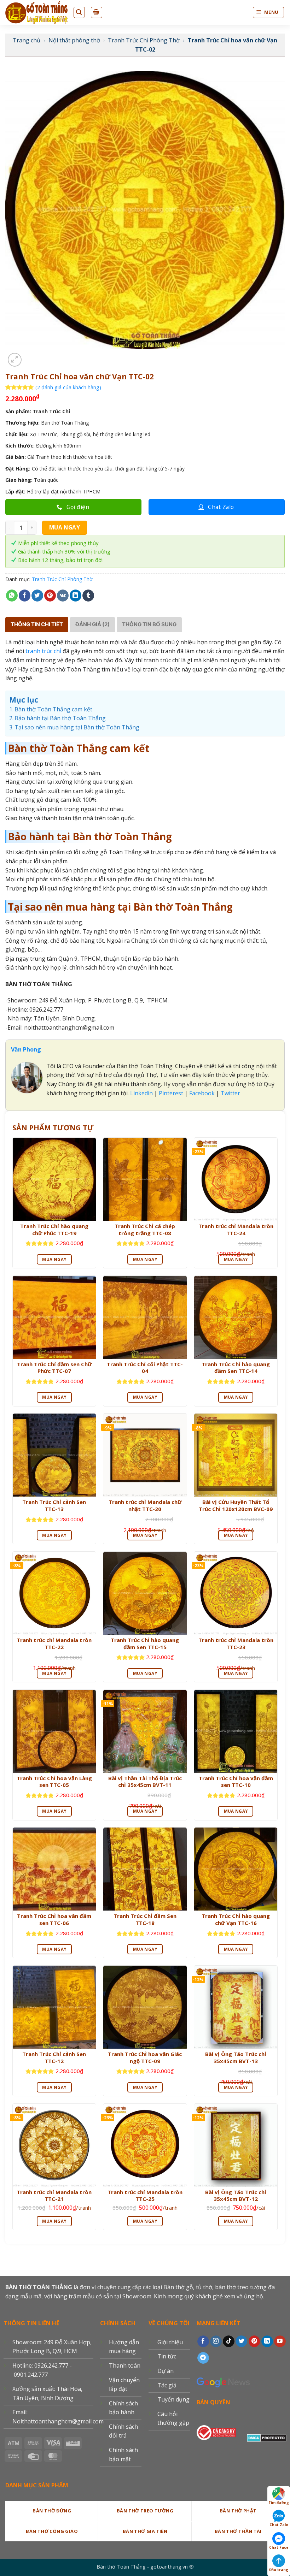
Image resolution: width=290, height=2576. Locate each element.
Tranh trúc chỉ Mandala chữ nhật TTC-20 (145, 1506)
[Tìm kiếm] (79, 12)
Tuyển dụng (173, 2399)
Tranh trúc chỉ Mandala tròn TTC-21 (54, 2196)
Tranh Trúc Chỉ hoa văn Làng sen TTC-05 (54, 1782)
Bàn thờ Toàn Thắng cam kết (53, 709)
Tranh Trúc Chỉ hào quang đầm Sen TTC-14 (236, 1368)
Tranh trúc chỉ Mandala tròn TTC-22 (54, 1644)
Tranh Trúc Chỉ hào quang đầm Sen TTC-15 (145, 1644)
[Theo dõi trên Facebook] (203, 2341)
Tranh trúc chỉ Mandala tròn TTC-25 (145, 2196)
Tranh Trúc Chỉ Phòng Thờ (144, 40)
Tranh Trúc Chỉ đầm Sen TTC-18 (145, 1920)
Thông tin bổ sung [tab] (149, 624)
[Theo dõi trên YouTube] (280, 2341)
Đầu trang (279, 2570)
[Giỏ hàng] (97, 12)
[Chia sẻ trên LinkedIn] (76, 596)
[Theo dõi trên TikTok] (229, 2341)
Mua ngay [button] (54, 1259)
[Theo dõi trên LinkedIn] (267, 2341)
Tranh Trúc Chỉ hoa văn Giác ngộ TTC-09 (145, 2058)
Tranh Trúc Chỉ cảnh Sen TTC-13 (54, 1506)
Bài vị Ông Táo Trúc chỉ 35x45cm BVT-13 (236, 2058)
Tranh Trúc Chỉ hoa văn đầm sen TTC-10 (236, 1782)
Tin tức (167, 2356)
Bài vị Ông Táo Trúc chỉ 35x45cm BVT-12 (236, 2196)
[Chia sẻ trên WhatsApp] (12, 596)
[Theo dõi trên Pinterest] (254, 2341)
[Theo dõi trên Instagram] (216, 2341)
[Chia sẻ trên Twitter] (37, 596)
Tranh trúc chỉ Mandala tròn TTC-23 (236, 1644)
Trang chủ (27, 40)
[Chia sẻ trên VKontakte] (63, 596)
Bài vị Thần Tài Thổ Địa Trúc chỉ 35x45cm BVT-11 (145, 1782)
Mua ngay (65, 527)
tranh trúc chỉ (43, 651)
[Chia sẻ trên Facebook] (25, 596)
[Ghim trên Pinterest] (50, 596)
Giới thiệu (170, 2342)
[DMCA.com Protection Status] (267, 2437)
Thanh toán (125, 2365)
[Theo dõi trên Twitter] (241, 2341)
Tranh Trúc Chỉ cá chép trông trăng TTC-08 (145, 1230)
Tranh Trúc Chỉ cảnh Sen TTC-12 (54, 2058)
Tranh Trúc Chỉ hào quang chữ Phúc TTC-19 (54, 1230)
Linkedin (141, 1093)
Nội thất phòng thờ (74, 40)
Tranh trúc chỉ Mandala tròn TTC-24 (236, 1230)
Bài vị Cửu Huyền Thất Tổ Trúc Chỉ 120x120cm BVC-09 (236, 1506)
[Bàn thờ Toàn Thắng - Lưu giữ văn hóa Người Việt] (36, 12)
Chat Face (279, 2547)
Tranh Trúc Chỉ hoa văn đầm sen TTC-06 (54, 1920)
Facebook (202, 1093)
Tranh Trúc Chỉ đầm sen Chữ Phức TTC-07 (54, 1368)
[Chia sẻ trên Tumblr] (88, 596)
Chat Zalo (279, 2525)
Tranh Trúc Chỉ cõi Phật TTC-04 (145, 1368)
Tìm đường (279, 2503)
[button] (15, 360)
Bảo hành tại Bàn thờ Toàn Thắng (60, 718)
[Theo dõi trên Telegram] (203, 2358)
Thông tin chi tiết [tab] (37, 624)
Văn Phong (26, 1049)
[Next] (32, 356)
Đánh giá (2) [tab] (92, 624)
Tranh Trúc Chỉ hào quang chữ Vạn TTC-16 (236, 1920)
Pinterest (171, 1093)
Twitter (230, 1093)
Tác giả (167, 2385)
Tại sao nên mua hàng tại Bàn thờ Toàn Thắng (77, 727)
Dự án (166, 2371)
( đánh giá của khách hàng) (68, 387)
